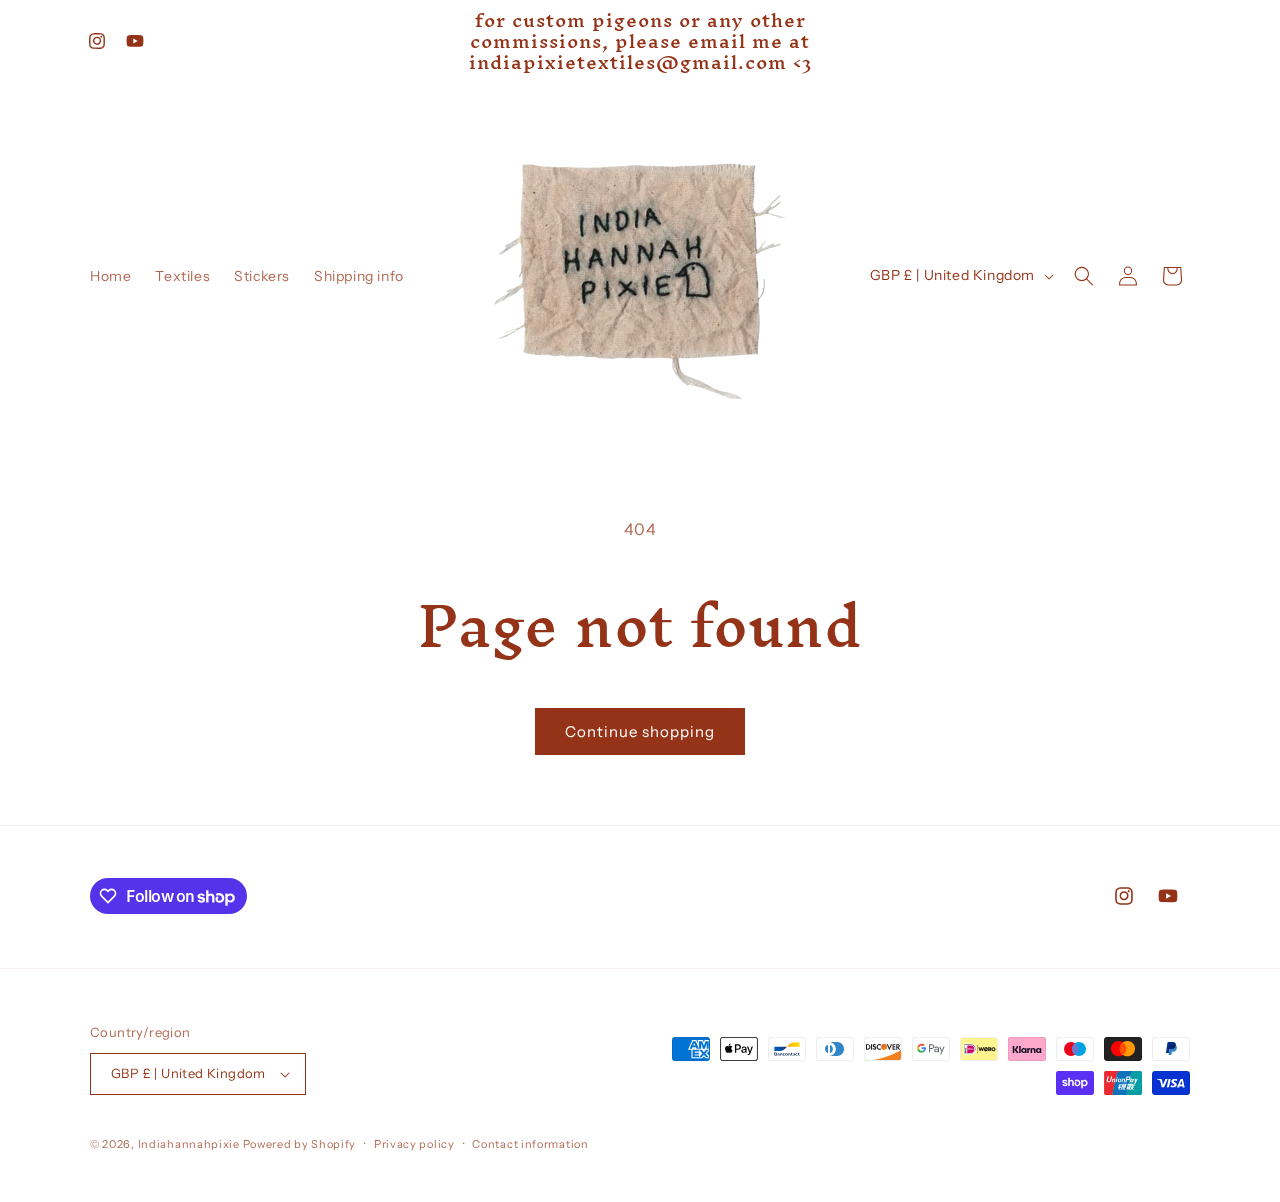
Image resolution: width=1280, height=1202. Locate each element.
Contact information (530, 1144)
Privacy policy (414, 1144)
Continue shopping (640, 731)
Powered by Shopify (300, 1144)
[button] (1084, 276)
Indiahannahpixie (189, 1144)
